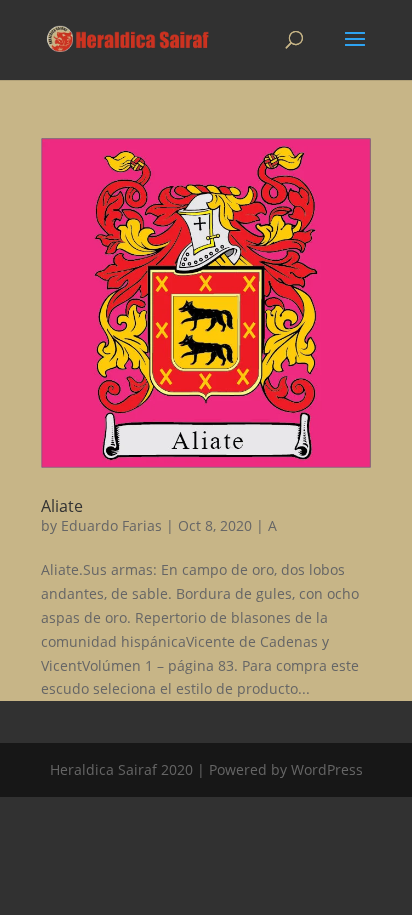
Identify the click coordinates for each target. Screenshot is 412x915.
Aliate (62, 506)
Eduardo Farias (111, 525)
